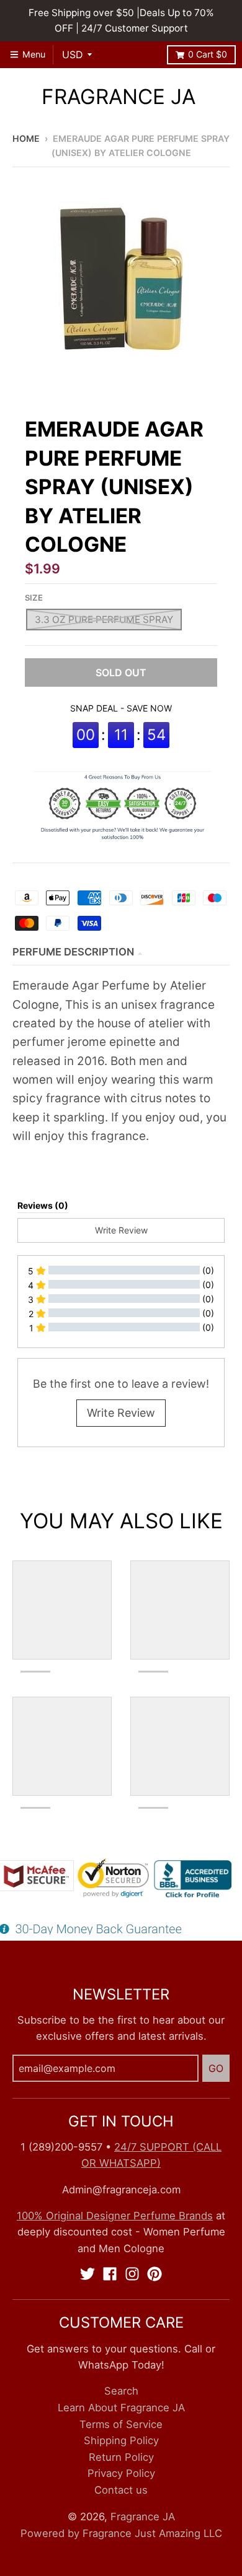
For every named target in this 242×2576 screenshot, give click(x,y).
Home (26, 138)
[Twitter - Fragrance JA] (87, 2274)
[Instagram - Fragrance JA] (132, 2274)
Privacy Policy (121, 2473)
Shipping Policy (121, 2440)
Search (121, 2391)
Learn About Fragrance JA (121, 2408)
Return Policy (121, 2457)
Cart (208, 54)
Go (216, 2068)
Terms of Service (121, 2424)
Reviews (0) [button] (43, 1205)
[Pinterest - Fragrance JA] (155, 2274)
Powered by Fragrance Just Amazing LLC (121, 2533)
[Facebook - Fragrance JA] (110, 2274)
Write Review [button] (121, 1230)
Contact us (121, 2490)
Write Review (121, 1413)
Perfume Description (73, 952)
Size (34, 598)
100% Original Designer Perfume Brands (115, 2216)
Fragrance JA (119, 97)
